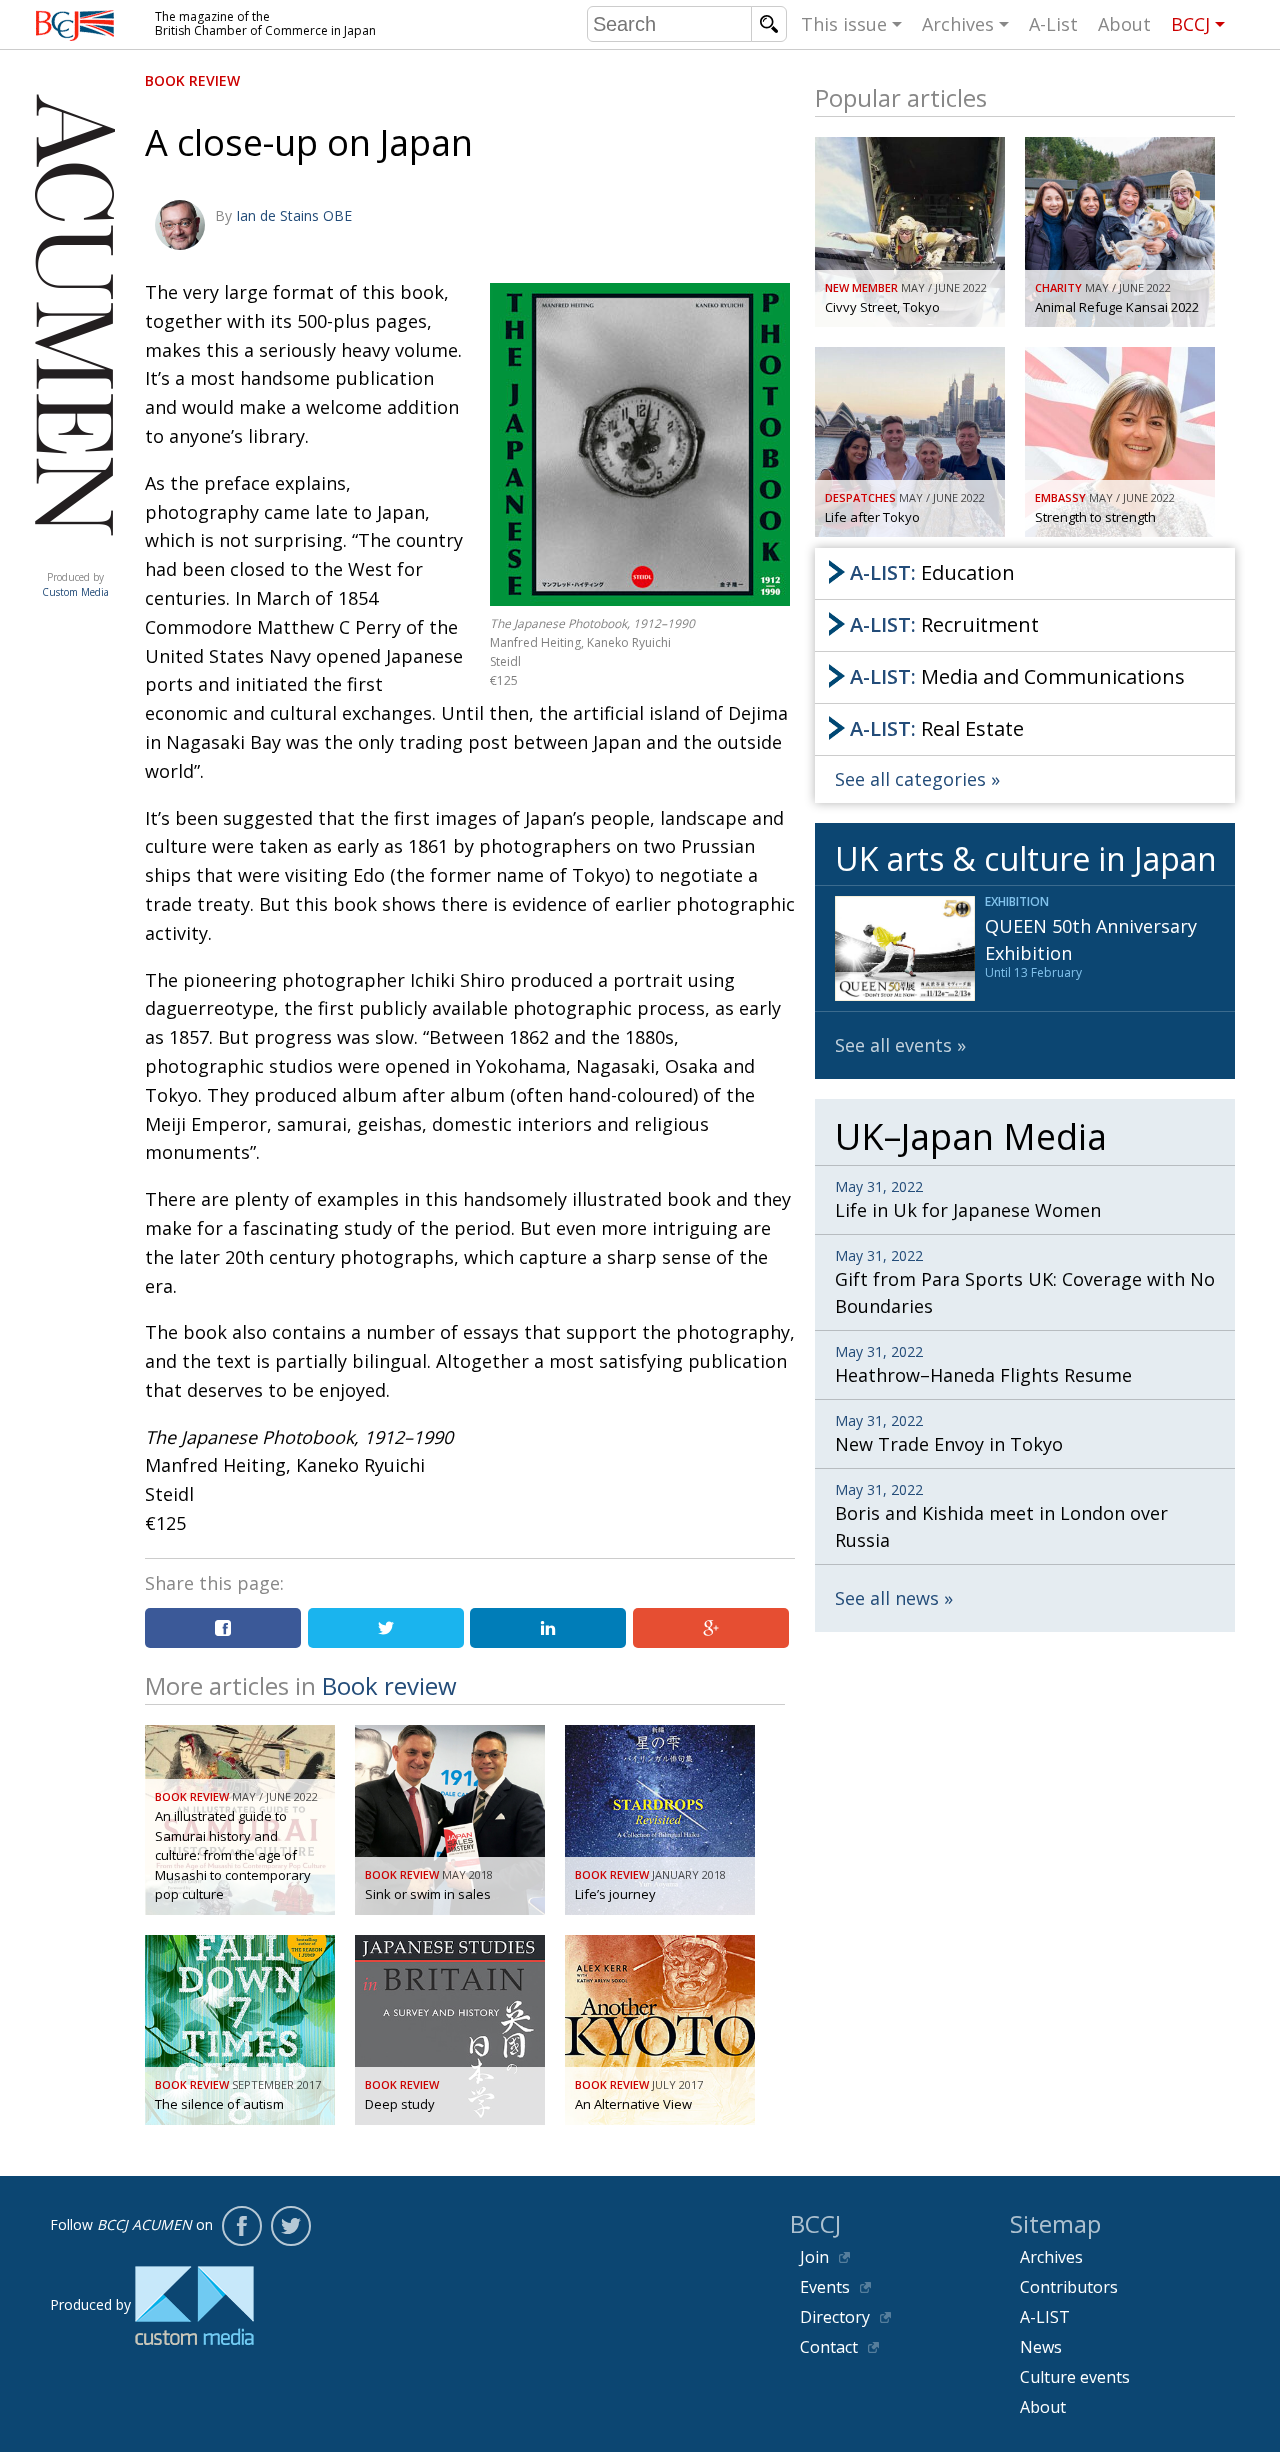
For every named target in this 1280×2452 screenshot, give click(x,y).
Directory (835, 2317)
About (1124, 24)
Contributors (1069, 2287)
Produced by (75, 584)
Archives (958, 24)
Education (932, 572)
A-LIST (1045, 2317)
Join (814, 2257)
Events (825, 2287)
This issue (844, 24)
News (1041, 2347)
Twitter (291, 2226)
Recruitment (944, 624)
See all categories (910, 779)
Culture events (1075, 2377)
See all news (887, 1598)
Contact (829, 2347)
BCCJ (1190, 24)
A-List (1053, 24)
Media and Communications (1017, 676)
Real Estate (937, 728)
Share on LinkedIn (548, 1628)
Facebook (242, 2226)
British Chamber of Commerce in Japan (75, 25)
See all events (893, 1045)
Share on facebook (223, 1628)
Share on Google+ (711, 1628)
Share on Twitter (386, 1628)
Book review (192, 80)
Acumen (75, 557)
